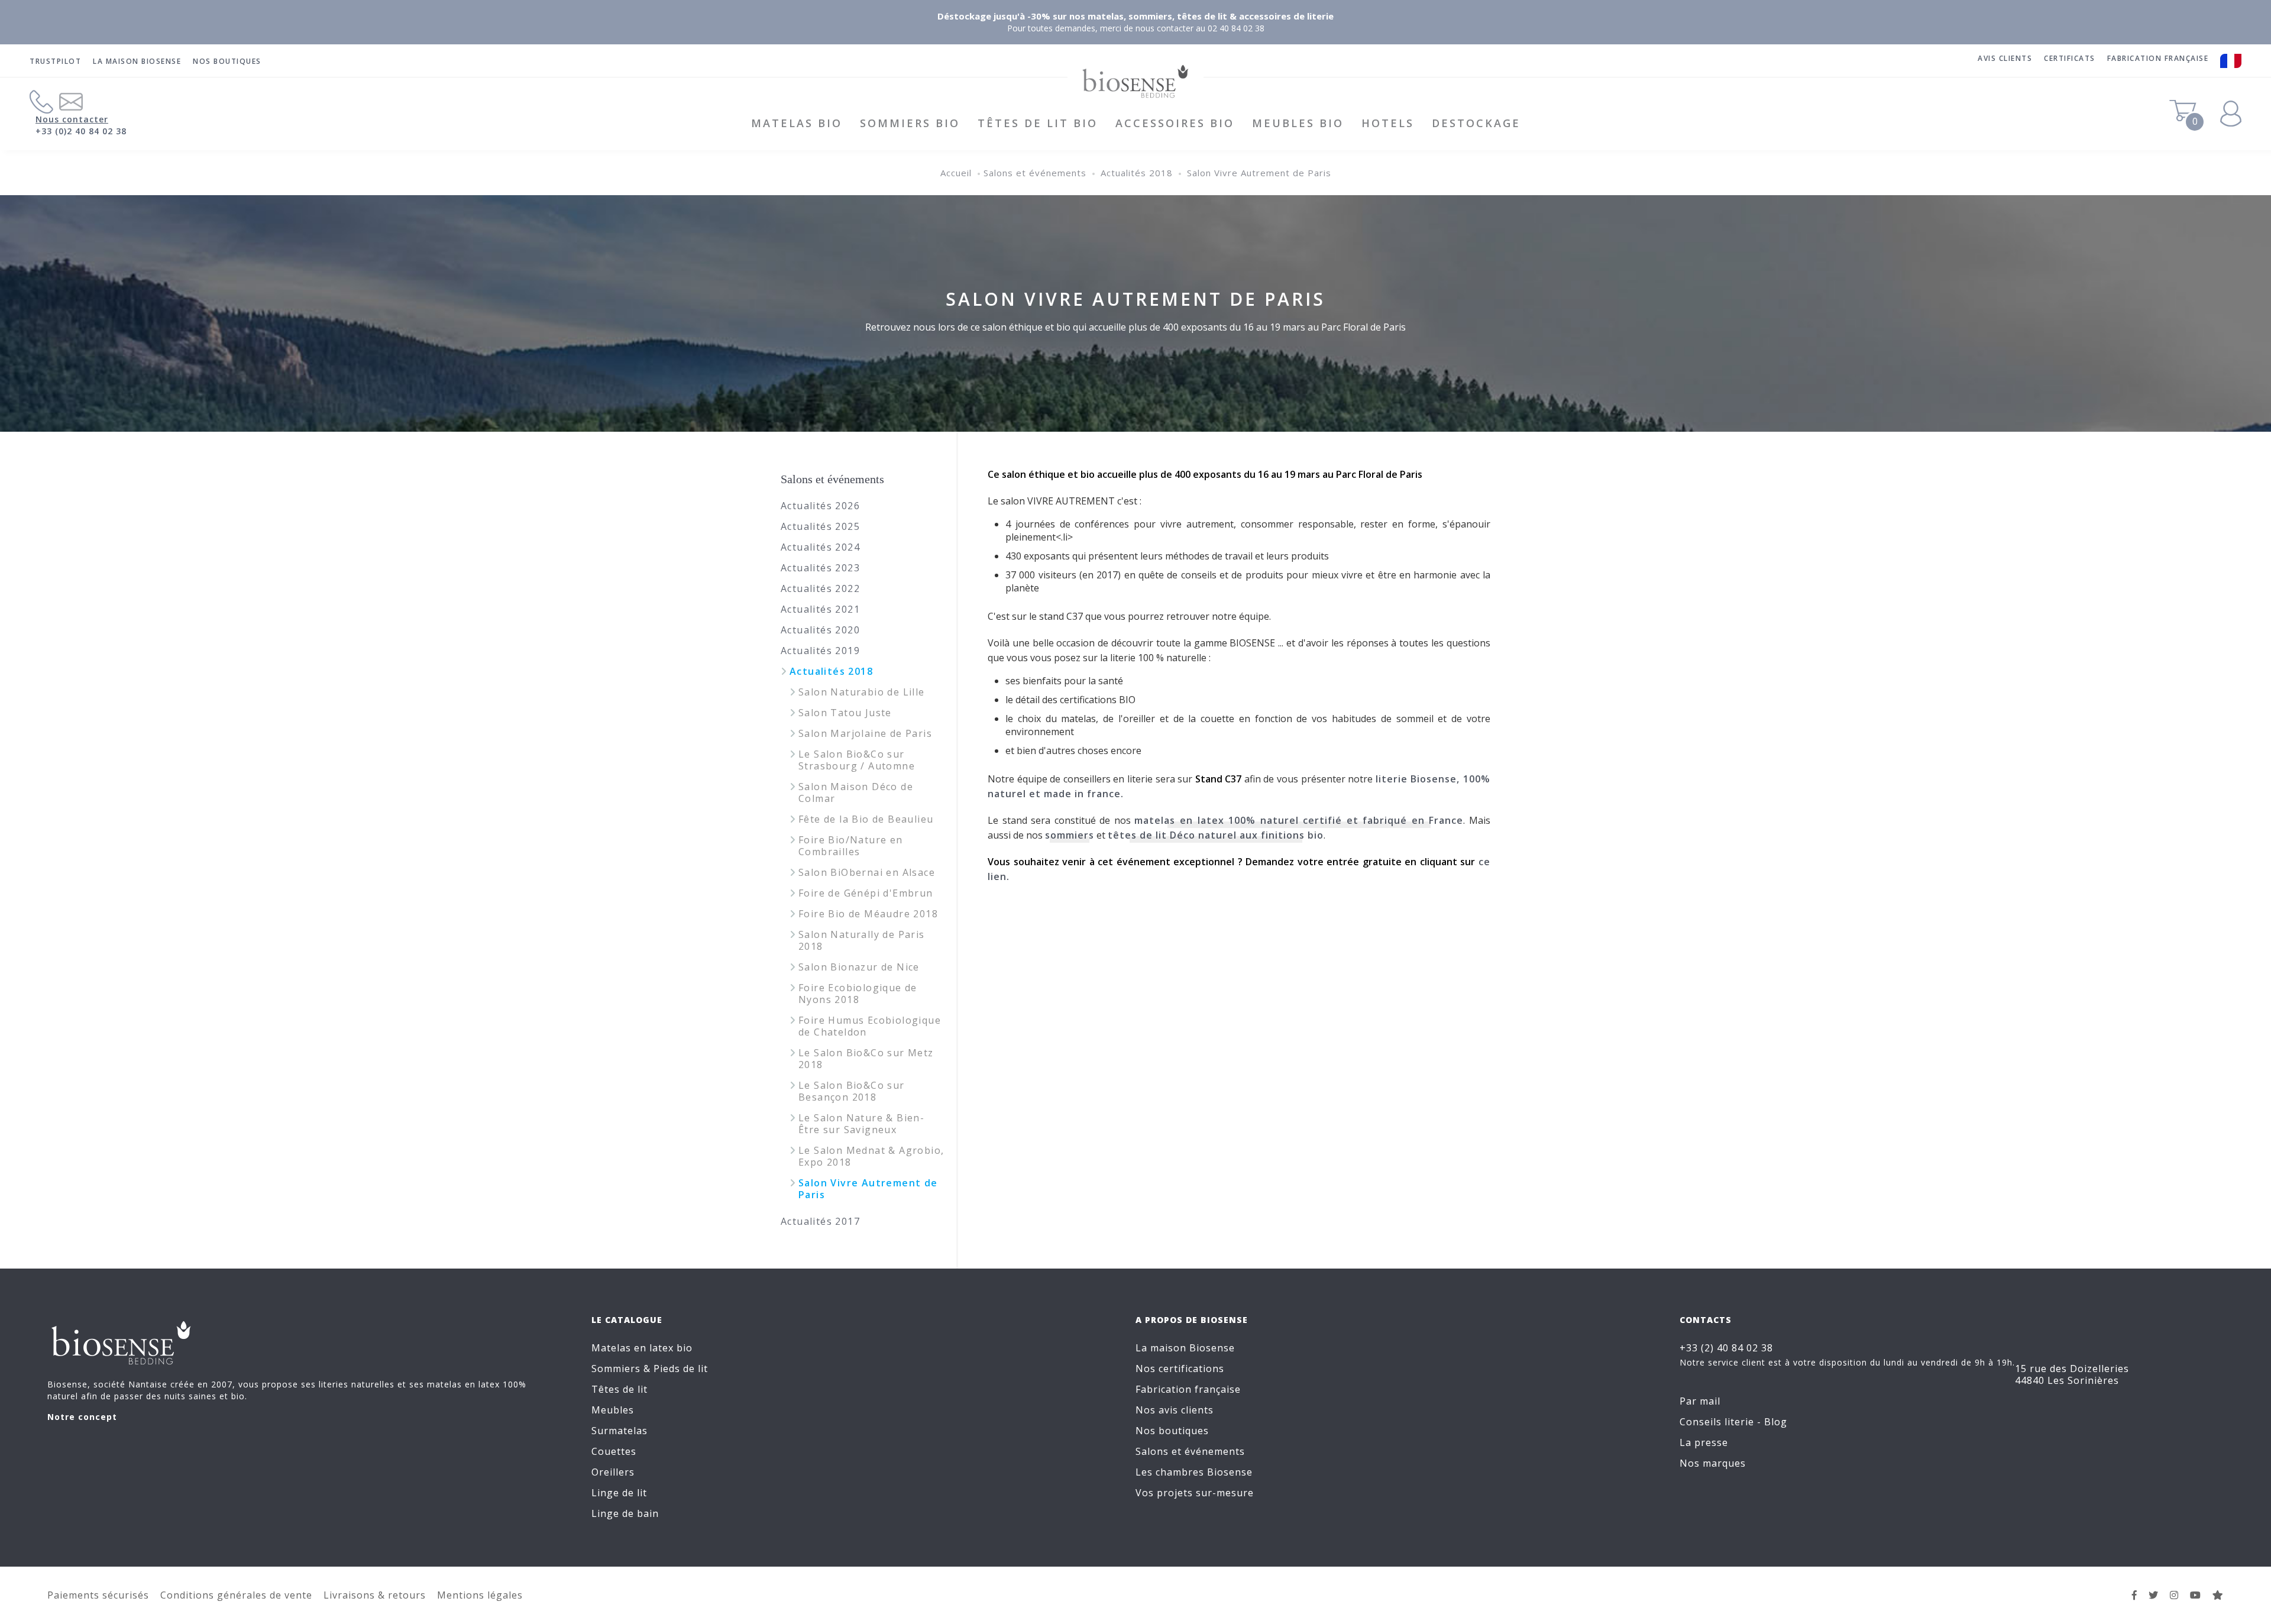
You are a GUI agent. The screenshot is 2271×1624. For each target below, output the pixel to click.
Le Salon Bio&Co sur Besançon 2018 (852, 1091)
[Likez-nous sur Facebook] (2135, 1595)
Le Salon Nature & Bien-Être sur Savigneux (861, 1124)
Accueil (956, 173)
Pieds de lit (681, 1369)
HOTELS (1388, 123)
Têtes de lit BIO (1038, 123)
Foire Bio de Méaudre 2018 (868, 914)
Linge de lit (619, 1493)
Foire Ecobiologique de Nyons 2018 (858, 994)
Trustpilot (55, 61)
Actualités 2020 (820, 630)
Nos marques (1713, 1463)
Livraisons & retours (375, 1595)
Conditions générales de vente (236, 1595)
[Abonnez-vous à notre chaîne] (2196, 1595)
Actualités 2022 (820, 588)
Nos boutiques (227, 61)
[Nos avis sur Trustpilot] (2218, 1595)
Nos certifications (1180, 1369)
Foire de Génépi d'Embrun (866, 893)
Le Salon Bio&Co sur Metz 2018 (866, 1059)
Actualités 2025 (820, 526)
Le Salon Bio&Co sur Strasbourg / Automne (857, 760)
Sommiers (616, 1369)
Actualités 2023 (820, 568)
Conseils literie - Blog (1733, 1422)
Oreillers (613, 1472)
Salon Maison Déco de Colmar (856, 792)
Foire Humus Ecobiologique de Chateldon (870, 1026)
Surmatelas (619, 1431)
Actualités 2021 (820, 609)
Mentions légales (480, 1595)
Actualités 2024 (820, 547)
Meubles (613, 1410)
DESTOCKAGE (1476, 123)
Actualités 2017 (820, 1221)
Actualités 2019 (820, 651)
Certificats (2070, 58)
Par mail (1700, 1401)
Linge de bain (625, 1513)
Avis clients (2005, 58)
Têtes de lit (619, 1389)
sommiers (1070, 835)
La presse (1704, 1442)
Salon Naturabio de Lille (862, 692)
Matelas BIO (797, 123)
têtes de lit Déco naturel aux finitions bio (1216, 835)
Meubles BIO (1298, 123)
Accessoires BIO (1175, 123)
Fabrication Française (2158, 58)
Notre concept (82, 1417)
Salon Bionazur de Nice (859, 967)
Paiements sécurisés (98, 1595)
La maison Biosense (137, 61)
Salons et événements (1035, 173)
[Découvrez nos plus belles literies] (2174, 1595)
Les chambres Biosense (1194, 1472)
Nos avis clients (1175, 1410)
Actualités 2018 (1137, 173)
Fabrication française (1188, 1389)
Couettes (614, 1451)
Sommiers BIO (910, 123)
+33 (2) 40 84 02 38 (1726, 1348)
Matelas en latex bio (642, 1348)
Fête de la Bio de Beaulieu (866, 819)
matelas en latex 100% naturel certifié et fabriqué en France (1299, 820)
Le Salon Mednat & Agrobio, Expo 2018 (871, 1156)
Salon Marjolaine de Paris (865, 733)
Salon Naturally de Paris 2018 (862, 940)
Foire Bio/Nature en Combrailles (851, 846)
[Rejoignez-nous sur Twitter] (2154, 1595)
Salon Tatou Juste (845, 713)
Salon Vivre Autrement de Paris (1259, 173)
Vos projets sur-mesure (1195, 1493)
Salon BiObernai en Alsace (867, 872)
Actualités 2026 (820, 506)
